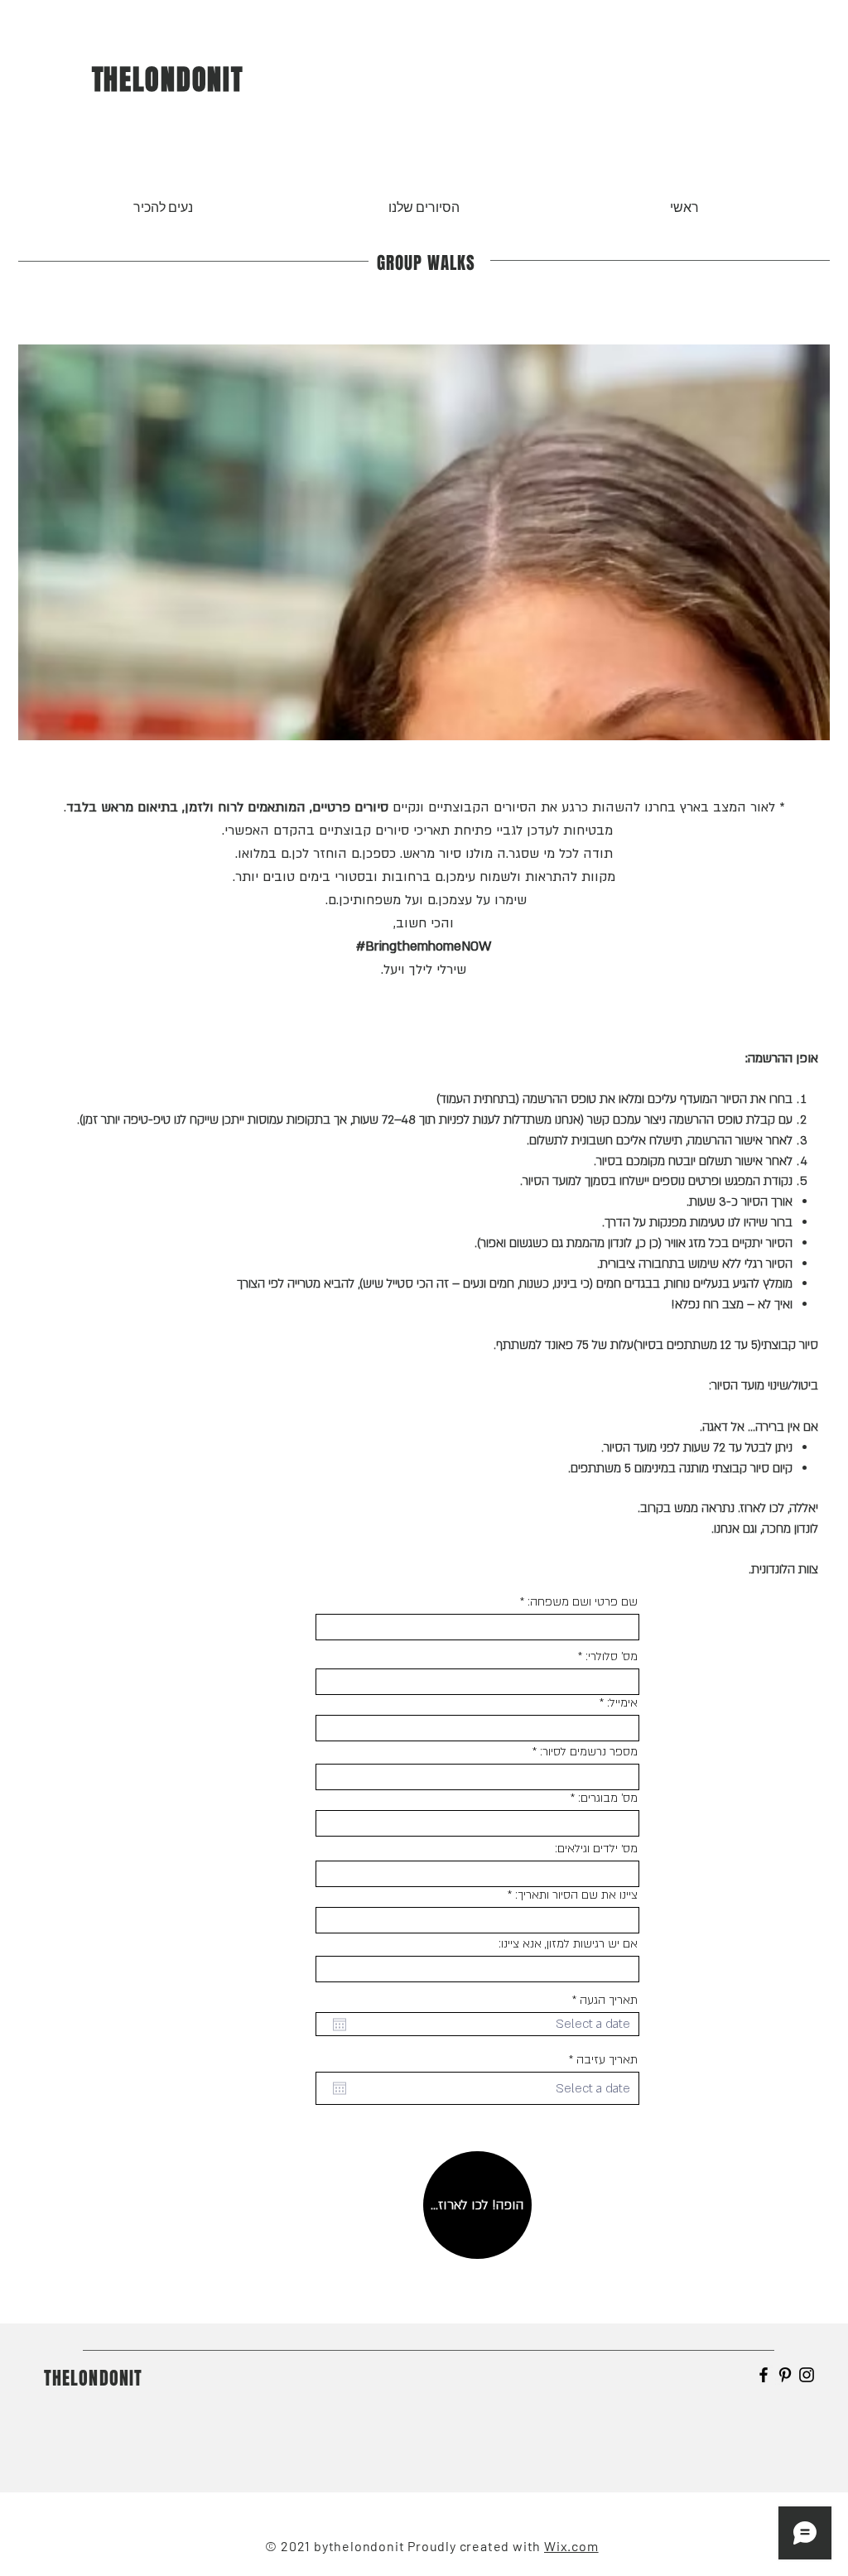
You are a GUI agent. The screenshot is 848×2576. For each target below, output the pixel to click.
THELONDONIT (168, 79)
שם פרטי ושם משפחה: (583, 1602)
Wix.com (571, 2546)
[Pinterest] (785, 2375)
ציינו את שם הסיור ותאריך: (576, 1895)
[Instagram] (807, 2375)
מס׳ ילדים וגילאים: (596, 1849)
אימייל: (622, 1703)
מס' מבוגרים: (608, 1798)
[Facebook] (764, 2375)
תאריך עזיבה (600, 2060)
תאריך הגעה (602, 2001)
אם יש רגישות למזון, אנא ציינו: (568, 1944)
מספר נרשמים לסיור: (589, 1752)
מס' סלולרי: (612, 1657)
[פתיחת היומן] (340, 2025)
